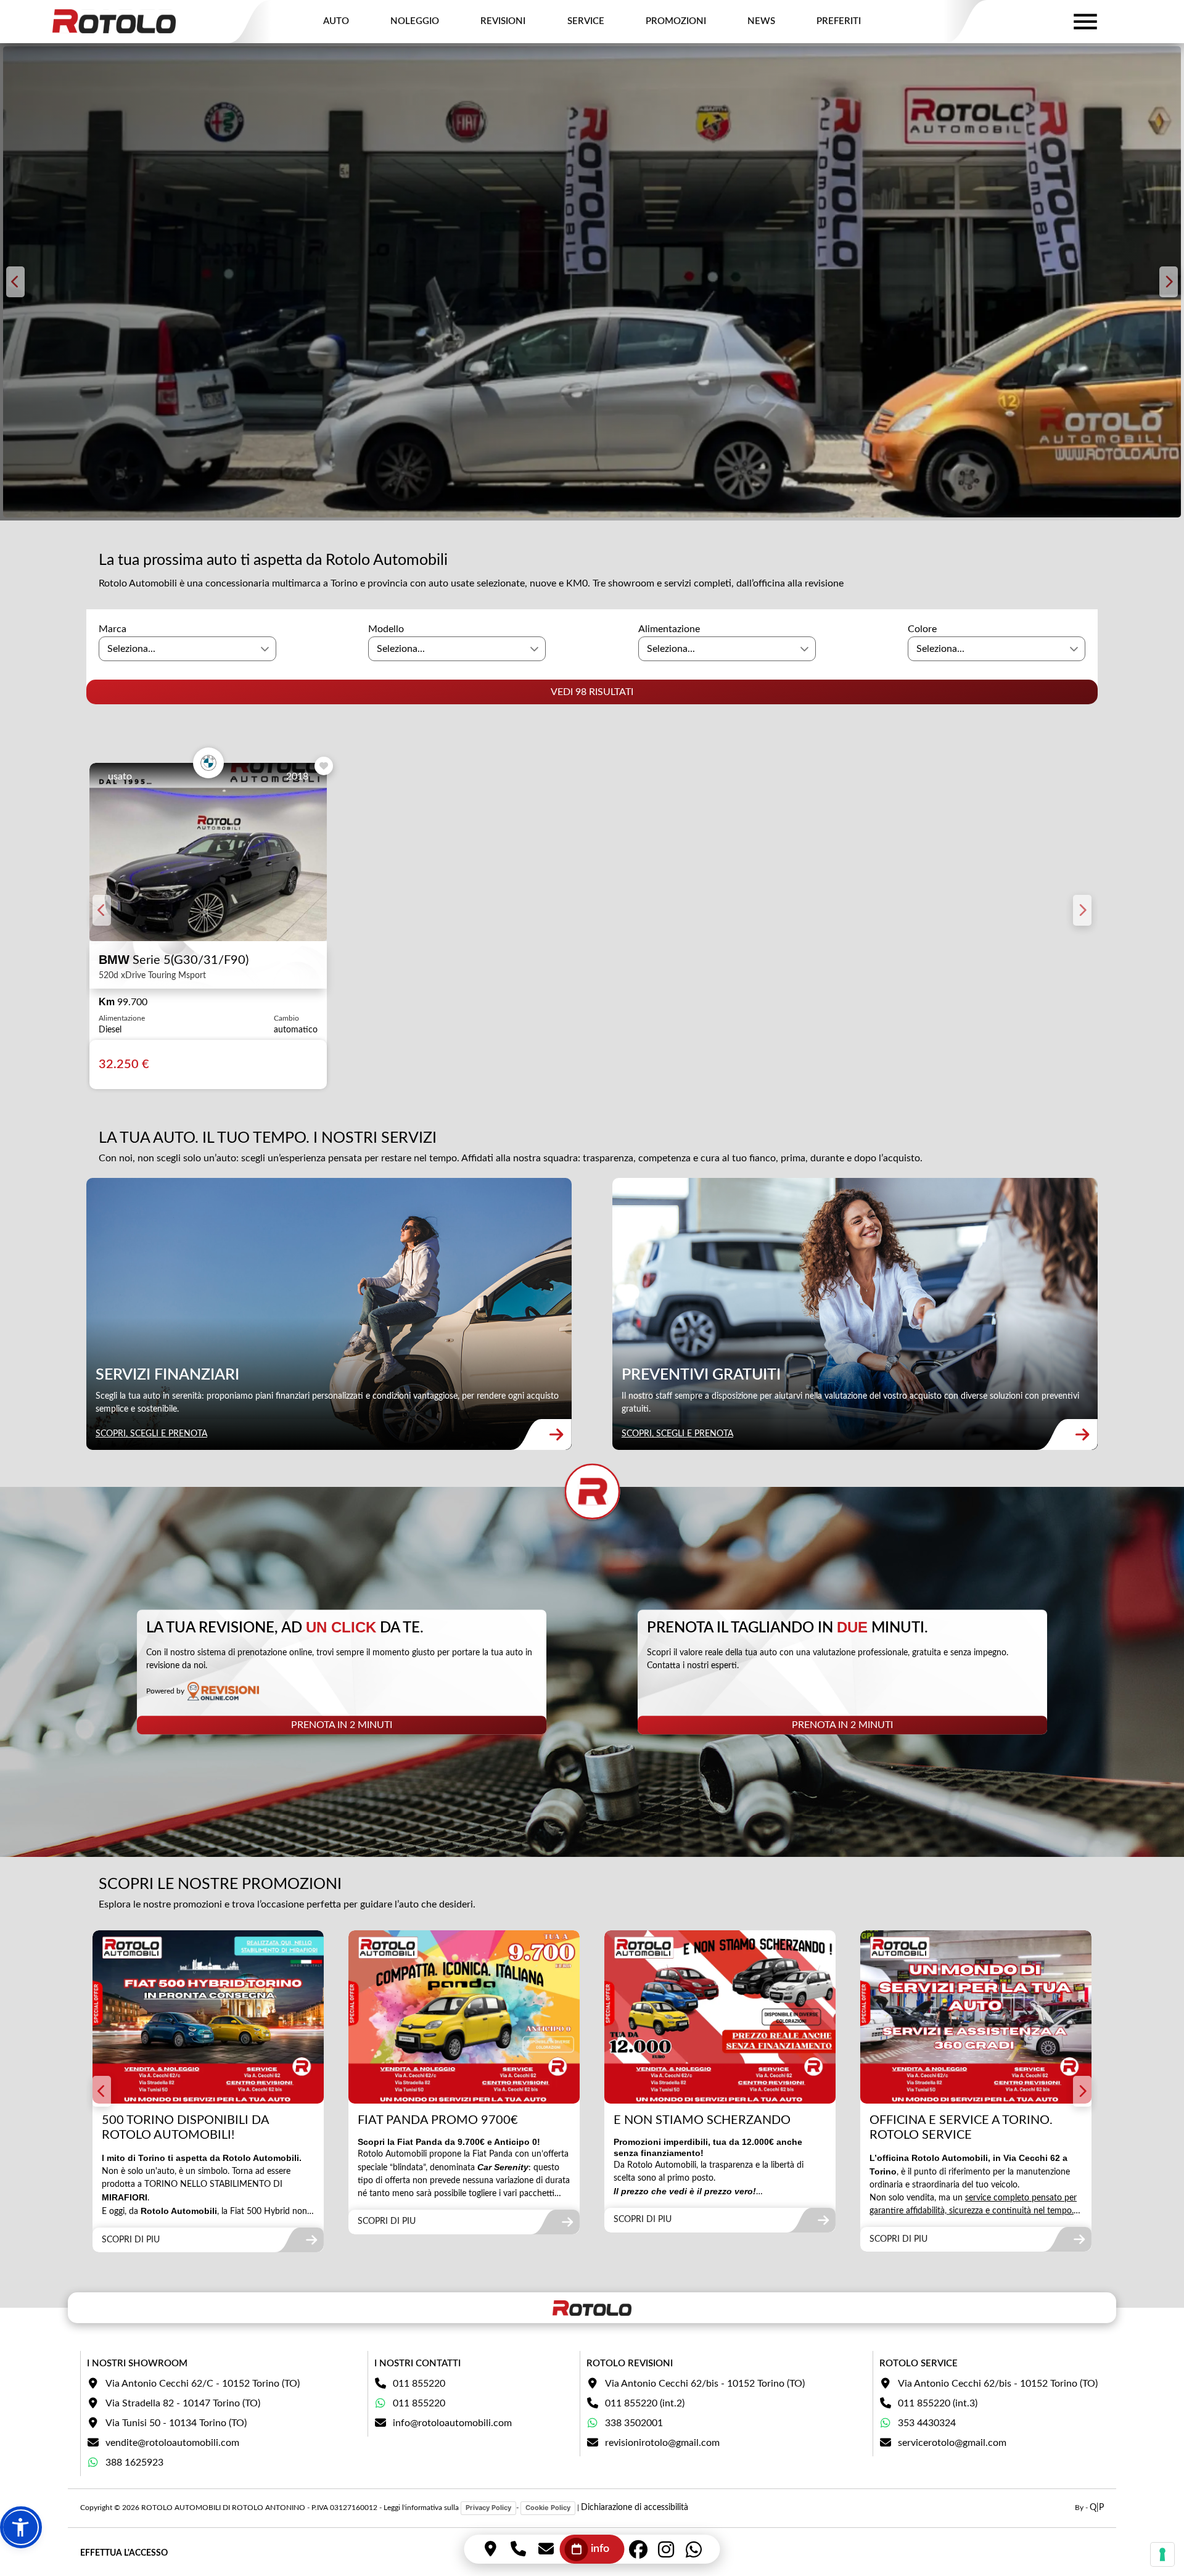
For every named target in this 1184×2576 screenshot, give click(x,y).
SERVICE (586, 21)
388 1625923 (134, 2463)
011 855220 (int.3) (938, 2403)
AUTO (336, 21)
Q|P (1097, 2508)
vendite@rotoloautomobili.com (172, 2443)
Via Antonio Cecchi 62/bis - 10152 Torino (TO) (705, 2384)
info (600, 2549)
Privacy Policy (488, 2508)
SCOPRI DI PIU (131, 2240)
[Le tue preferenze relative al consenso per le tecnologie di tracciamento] (1162, 2554)
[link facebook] (639, 2549)
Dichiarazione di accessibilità (635, 2508)
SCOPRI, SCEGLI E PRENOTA (151, 1434)
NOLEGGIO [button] (415, 21)
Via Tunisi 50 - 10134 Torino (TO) (176, 2423)
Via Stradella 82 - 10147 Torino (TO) (183, 2403)
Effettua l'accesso (124, 2553)
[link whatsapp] (694, 2549)
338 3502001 (634, 2423)
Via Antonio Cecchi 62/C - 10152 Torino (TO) (203, 2384)
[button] (21, 2527)
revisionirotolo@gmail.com (662, 2443)
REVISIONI (503, 21)
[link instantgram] (666, 2549)
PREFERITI (839, 21)
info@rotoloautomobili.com (452, 2423)
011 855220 (419, 2384)
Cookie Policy (548, 2508)
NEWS (761, 21)
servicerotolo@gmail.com (952, 2443)
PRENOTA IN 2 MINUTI (342, 1725)
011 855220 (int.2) (645, 2403)
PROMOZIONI (676, 21)
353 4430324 (927, 2423)
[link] (329, 1314)
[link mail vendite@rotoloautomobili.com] (546, 2549)
